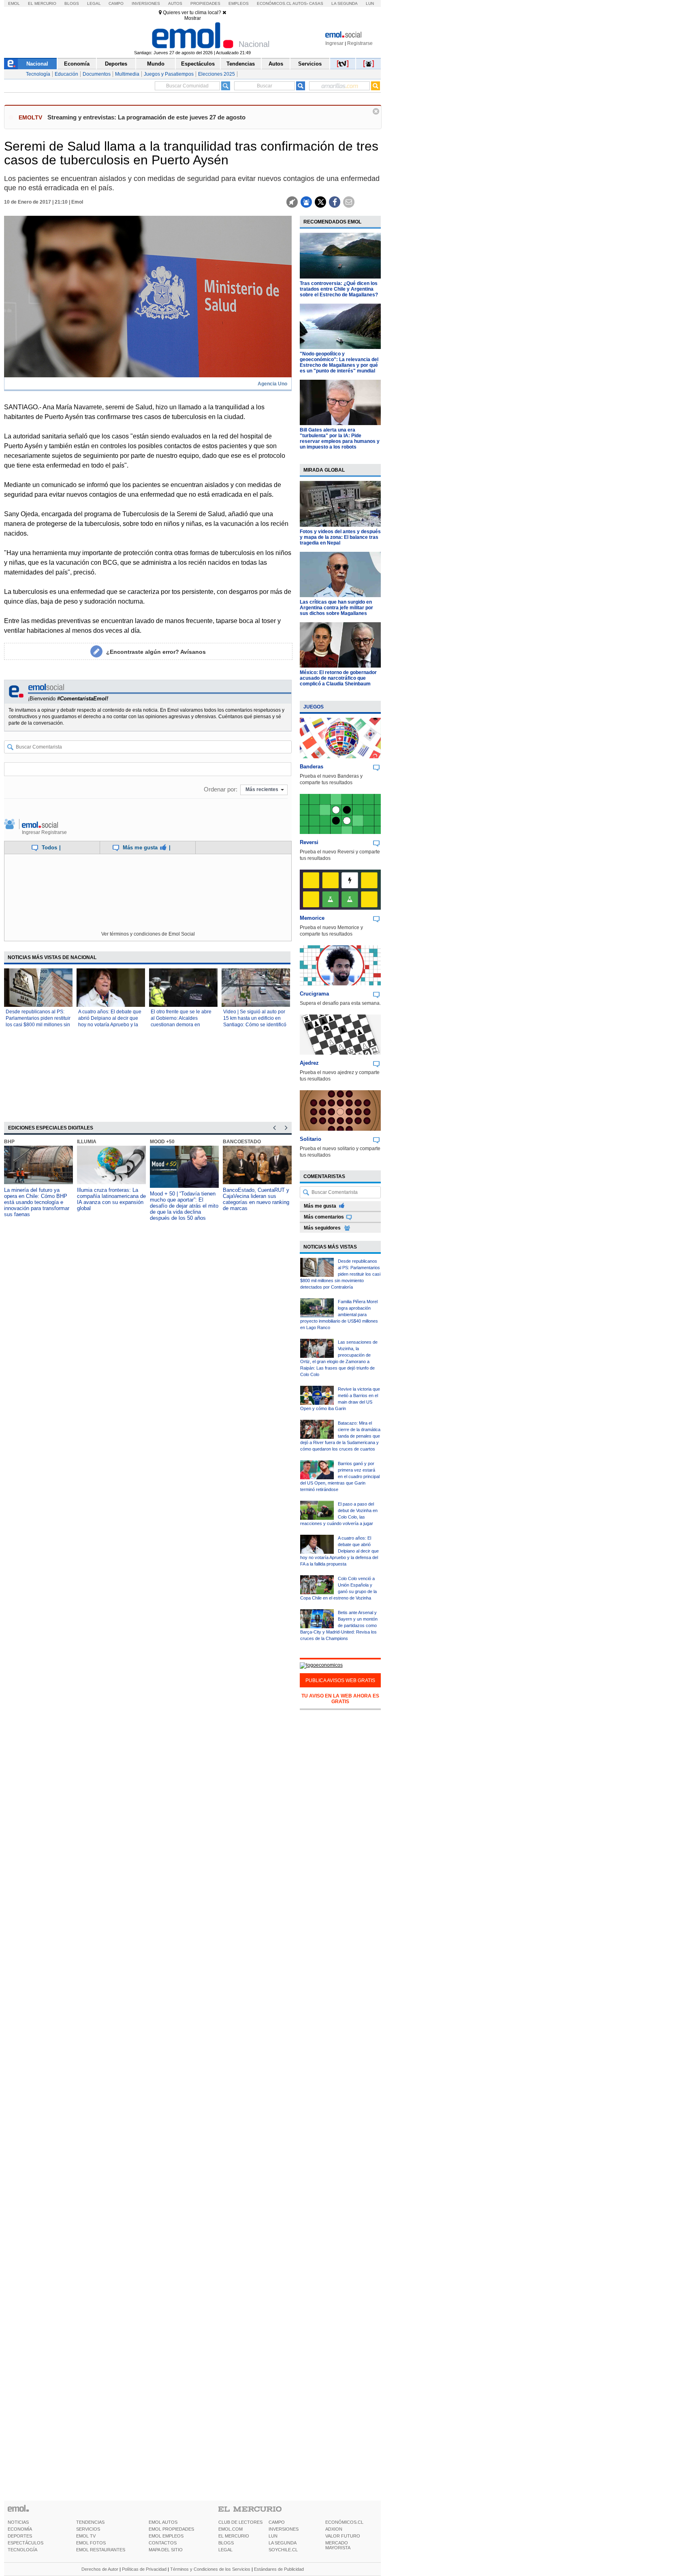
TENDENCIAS (90, 2522)
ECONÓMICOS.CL (344, 2522)
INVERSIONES (284, 2529)
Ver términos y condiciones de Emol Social (148, 934)
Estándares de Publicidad (279, 2569)
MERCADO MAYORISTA (338, 2545)
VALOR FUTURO (343, 2536)
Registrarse (360, 43)
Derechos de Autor (100, 2569)
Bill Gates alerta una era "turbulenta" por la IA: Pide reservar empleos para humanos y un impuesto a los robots (340, 438)
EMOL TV (86, 2536)
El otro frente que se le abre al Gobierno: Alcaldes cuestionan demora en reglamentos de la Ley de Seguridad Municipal (181, 1025)
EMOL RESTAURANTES (101, 2550)
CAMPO (277, 2522)
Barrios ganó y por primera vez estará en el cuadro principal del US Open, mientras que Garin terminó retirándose (340, 1476)
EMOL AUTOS (163, 2522)
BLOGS (226, 2543)
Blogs (72, 3)
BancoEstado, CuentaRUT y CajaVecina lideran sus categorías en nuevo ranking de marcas (256, 1199)
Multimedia (127, 74)
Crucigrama (314, 994)
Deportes (116, 64)
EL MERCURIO (234, 2536)
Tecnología (38, 74)
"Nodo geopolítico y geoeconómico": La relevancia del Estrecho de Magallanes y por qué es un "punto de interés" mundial (339, 362)
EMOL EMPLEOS (166, 2536)
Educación (66, 74)
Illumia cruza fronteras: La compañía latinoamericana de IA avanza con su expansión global (111, 1199)
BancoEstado (242, 1142)
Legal (94, 3)
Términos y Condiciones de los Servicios (210, 2569)
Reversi (309, 842)
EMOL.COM (230, 2529)
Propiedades (205, 3)
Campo (116, 3)
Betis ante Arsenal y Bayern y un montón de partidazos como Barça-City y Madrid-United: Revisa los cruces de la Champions (339, 1625)
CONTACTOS (163, 2543)
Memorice (312, 918)
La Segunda (345, 3)
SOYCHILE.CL (283, 2550)
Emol (14, 3)
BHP (9, 1142)
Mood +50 (162, 1142)
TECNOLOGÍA (22, 2550)
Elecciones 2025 (217, 74)
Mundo (156, 64)
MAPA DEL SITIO (166, 2550)
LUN (273, 2536)
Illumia (87, 1142)
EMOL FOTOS (91, 2543)
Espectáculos (198, 64)
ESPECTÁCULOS (26, 2543)
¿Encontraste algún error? (156, 652)
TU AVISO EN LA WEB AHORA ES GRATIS (340, 1699)
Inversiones (146, 3)
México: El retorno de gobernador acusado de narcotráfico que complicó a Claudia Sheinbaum (338, 678)
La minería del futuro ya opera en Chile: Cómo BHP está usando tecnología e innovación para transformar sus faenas (37, 1202)
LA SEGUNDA (283, 2543)
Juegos (314, 707)
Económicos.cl (274, 3)
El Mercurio (42, 3)
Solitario (311, 1139)
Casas (316, 3)
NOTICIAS (18, 2522)
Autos (175, 3)
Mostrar (193, 18)
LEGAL (225, 2550)
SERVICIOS (88, 2529)
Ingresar (334, 43)
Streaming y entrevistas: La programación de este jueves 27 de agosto (146, 117)
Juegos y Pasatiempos (169, 74)
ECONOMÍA (20, 2529)
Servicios (310, 64)
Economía (77, 64)
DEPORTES (20, 2536)
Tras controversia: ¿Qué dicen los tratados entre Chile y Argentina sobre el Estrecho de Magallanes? (339, 289)
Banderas (312, 767)
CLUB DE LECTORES (240, 2522)
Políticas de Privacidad (144, 2569)
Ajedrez (309, 1063)
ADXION (334, 2529)
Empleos (239, 3)
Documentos (97, 74)
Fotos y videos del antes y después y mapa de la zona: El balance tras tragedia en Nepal (340, 537)
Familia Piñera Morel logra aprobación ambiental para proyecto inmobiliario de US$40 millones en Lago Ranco (339, 1315)
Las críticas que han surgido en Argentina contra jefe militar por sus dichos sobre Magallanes (336, 608)
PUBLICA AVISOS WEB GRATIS (340, 1680)
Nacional (37, 64)
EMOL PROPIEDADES (171, 2529)
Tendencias (241, 64)
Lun (370, 3)
